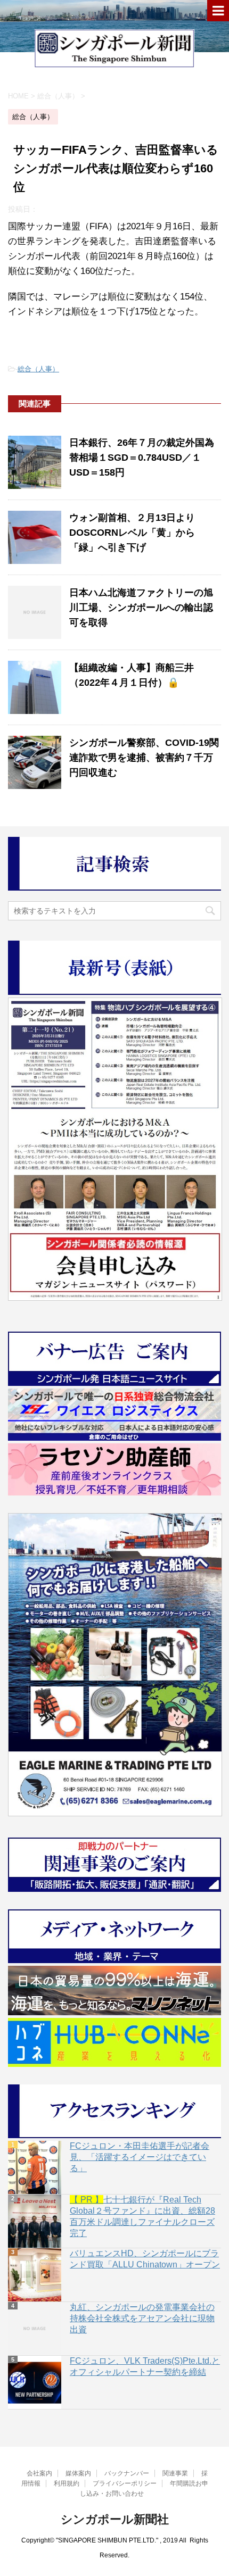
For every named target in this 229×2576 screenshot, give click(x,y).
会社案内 (39, 2473)
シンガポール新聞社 (115, 2519)
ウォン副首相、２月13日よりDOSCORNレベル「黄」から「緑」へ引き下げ (132, 533)
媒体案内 (78, 2473)
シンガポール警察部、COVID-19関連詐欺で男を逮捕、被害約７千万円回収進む (144, 758)
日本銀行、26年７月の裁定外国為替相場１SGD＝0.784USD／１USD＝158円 (142, 458)
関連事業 (175, 2473)
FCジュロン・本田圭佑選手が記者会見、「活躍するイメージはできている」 (140, 2157)
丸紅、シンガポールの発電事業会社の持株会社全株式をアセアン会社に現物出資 (142, 2318)
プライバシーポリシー (125, 2483)
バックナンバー (127, 2473)
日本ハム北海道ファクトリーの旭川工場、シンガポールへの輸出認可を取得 (141, 608)
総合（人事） (38, 369)
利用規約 (67, 2483)
